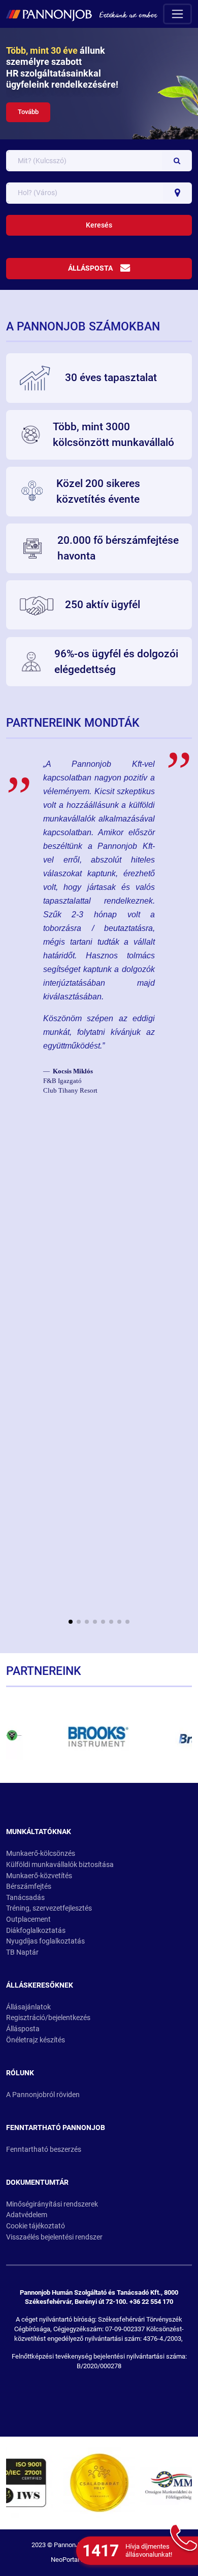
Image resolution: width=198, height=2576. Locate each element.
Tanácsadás (25, 1898)
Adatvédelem (27, 2215)
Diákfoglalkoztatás (36, 1931)
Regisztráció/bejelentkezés (48, 2018)
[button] (71, 1622)
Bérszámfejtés (29, 1887)
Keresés (99, 225)
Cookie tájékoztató (36, 2226)
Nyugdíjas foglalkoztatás (45, 1941)
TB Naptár (22, 1952)
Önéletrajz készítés (36, 2040)
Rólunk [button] (20, 2073)
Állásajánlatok (28, 2007)
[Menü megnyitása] (177, 14)
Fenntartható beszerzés (44, 2150)
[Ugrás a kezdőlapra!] (82, 14)
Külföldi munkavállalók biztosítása (60, 1865)
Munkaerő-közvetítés (39, 1876)
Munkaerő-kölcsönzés (41, 1854)
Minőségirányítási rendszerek (52, 2204)
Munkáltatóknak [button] (39, 1832)
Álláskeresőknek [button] (40, 1985)
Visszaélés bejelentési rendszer (54, 2237)
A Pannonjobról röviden (43, 2095)
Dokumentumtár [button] (37, 2182)
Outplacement (28, 1919)
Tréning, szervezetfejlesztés (49, 1908)
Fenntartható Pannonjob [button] (56, 2128)
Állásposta (90, 268)
